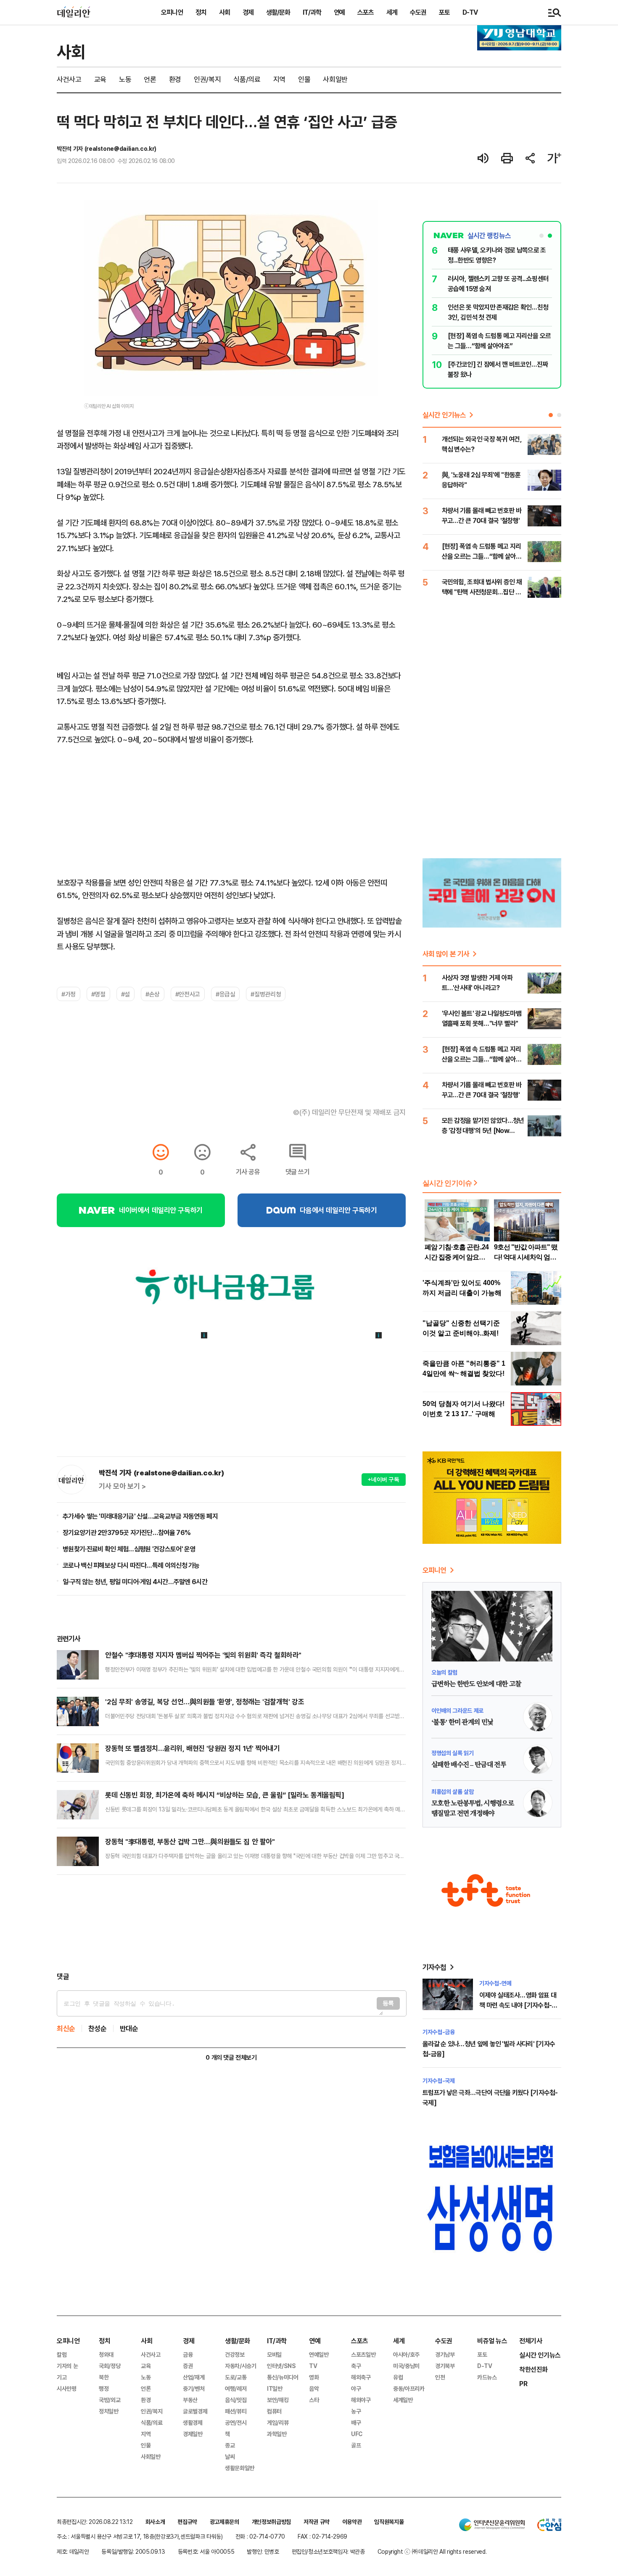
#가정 (69, 994)
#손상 (153, 994)
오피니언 (172, 12)
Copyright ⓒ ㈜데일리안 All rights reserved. (432, 2551)
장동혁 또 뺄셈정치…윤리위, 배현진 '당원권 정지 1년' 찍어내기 (193, 1748)
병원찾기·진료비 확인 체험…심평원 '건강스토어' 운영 (129, 1549)
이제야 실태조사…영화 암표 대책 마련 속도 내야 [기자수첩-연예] (518, 2005)
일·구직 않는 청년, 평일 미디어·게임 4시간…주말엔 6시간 (135, 1582)
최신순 (66, 2028)
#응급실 (225, 994)
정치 (201, 12)
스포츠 (366, 12)
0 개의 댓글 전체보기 (231, 2057)
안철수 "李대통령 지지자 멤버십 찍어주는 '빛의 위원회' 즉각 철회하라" (203, 1655)
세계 (392, 12)
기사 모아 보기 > (122, 1486)
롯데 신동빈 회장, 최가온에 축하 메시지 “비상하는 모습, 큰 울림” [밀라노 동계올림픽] (225, 1795)
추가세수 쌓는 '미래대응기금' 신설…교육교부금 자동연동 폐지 (140, 1516)
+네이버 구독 (384, 1479)
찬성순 (98, 2028)
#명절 (98, 994)
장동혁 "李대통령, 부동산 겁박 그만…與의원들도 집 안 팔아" (190, 1841)
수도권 (418, 12)
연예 (339, 12)
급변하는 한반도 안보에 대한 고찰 (476, 1684)
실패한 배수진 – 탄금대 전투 (469, 1765)
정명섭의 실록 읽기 (453, 1753)
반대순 (129, 2028)
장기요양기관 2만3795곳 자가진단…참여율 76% (127, 1532)
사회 (224, 12)
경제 (248, 12)
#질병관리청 (266, 994)
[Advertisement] (231, 1923)
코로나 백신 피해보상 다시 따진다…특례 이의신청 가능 (131, 1565)
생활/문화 (278, 12)
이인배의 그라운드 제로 (457, 1710)
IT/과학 (312, 12)
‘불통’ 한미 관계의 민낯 (462, 1722)
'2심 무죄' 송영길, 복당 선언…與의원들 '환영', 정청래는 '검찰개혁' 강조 (205, 1702)
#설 (125, 994)
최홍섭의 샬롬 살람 (453, 1791)
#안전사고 (188, 994)
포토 (444, 12)
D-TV (470, 12)
